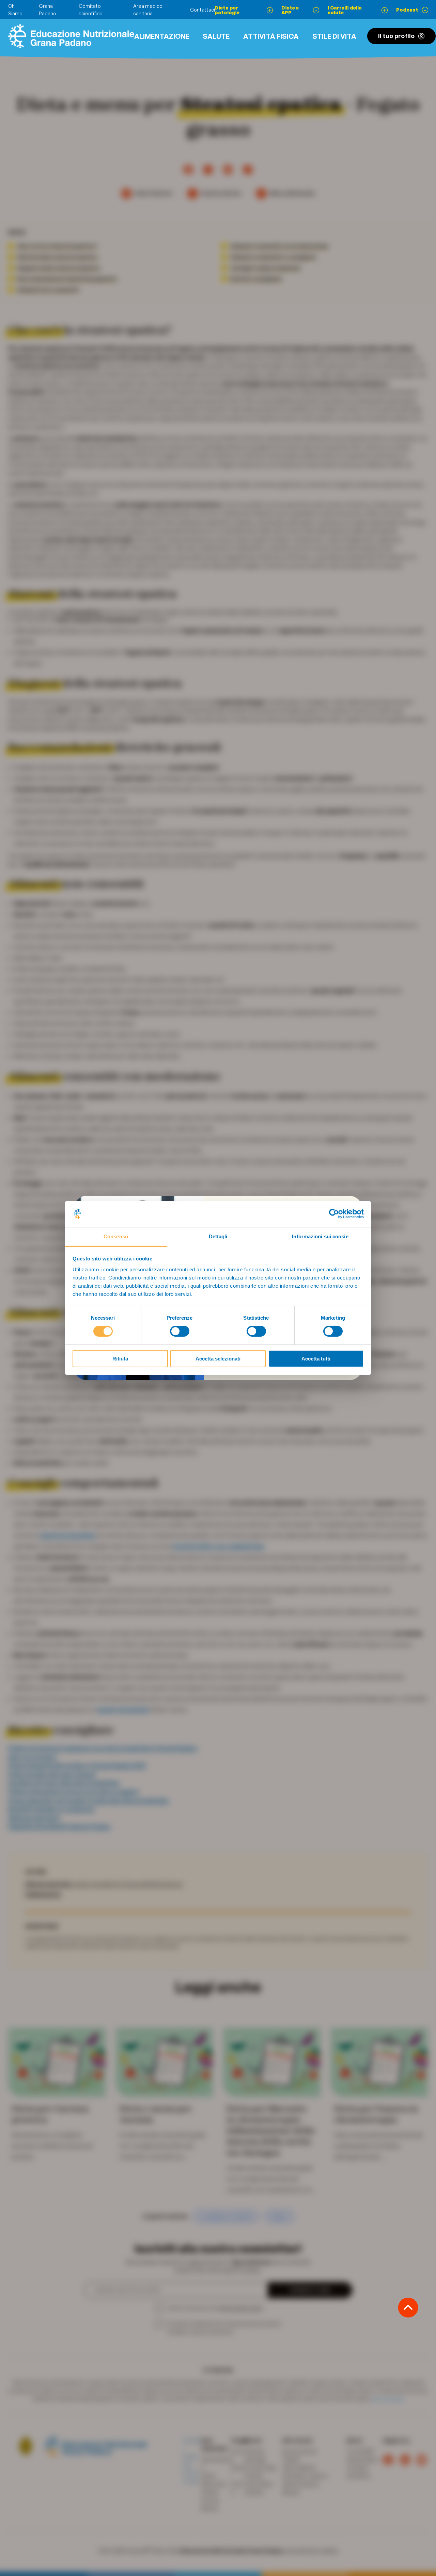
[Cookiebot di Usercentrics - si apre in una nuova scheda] (334, 1214)
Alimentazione (162, 36)
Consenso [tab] (116, 1236)
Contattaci (203, 10)
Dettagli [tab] (218, 1236)
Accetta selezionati (218, 1359)
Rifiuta (120, 1359)
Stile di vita (334, 36)
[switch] (180, 1331)
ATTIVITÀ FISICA (271, 36)
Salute (216, 36)
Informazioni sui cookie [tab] (320, 1236)
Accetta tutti (316, 1359)
